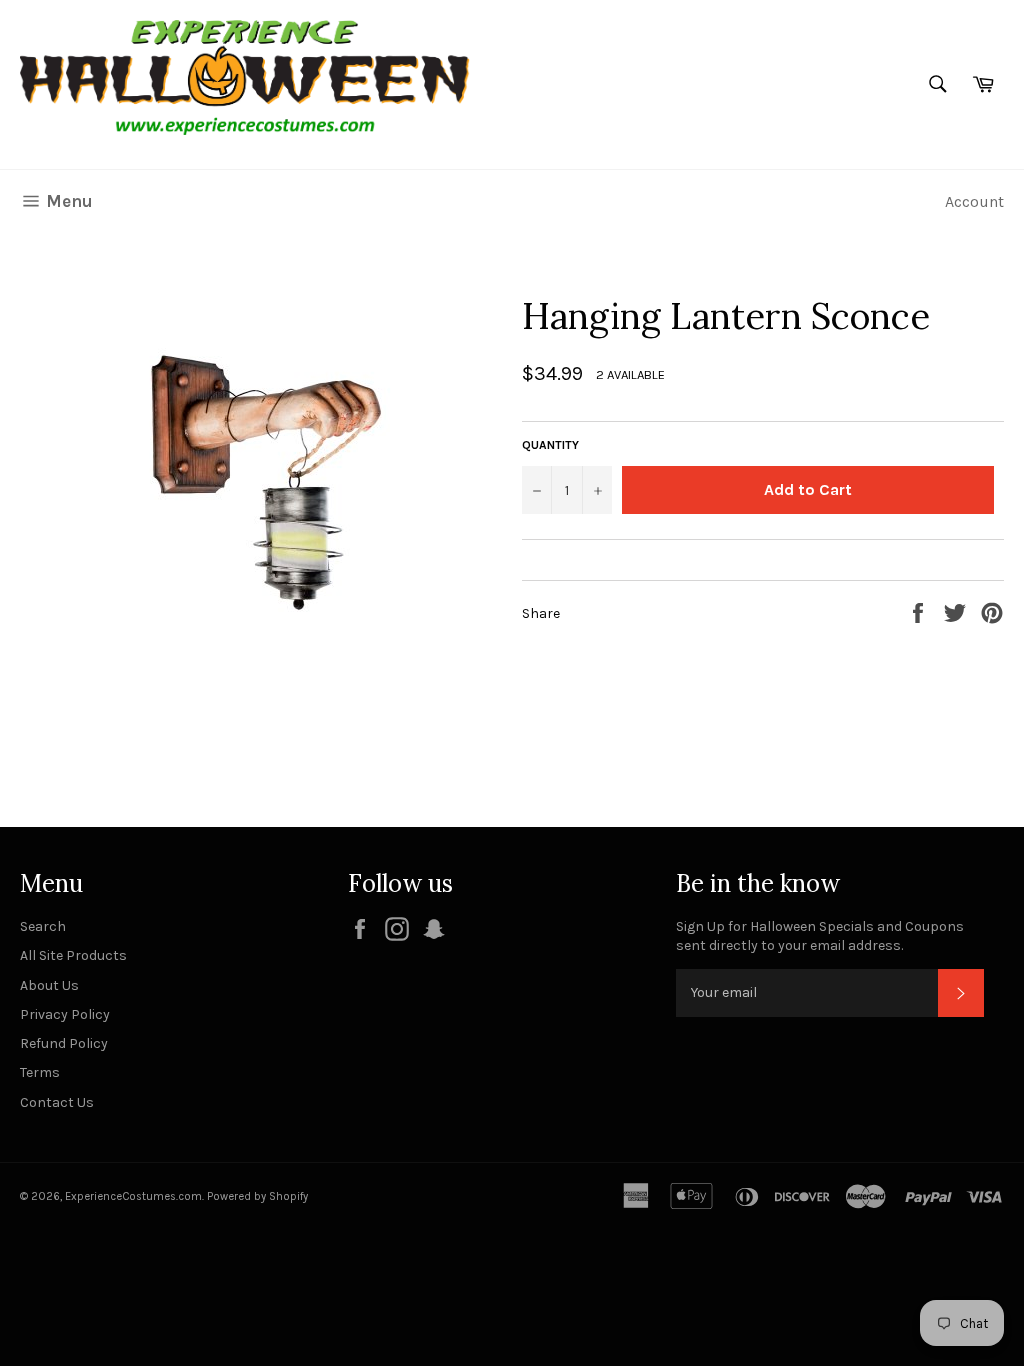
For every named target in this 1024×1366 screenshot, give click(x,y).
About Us (49, 985)
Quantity (550, 445)
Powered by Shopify (257, 1196)
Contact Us (57, 1102)
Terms (40, 1072)
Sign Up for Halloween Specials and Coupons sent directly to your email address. (820, 936)
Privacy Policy (65, 1014)
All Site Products (73, 955)
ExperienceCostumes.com (133, 1196)
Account (974, 201)
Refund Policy (64, 1043)
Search (43, 926)
